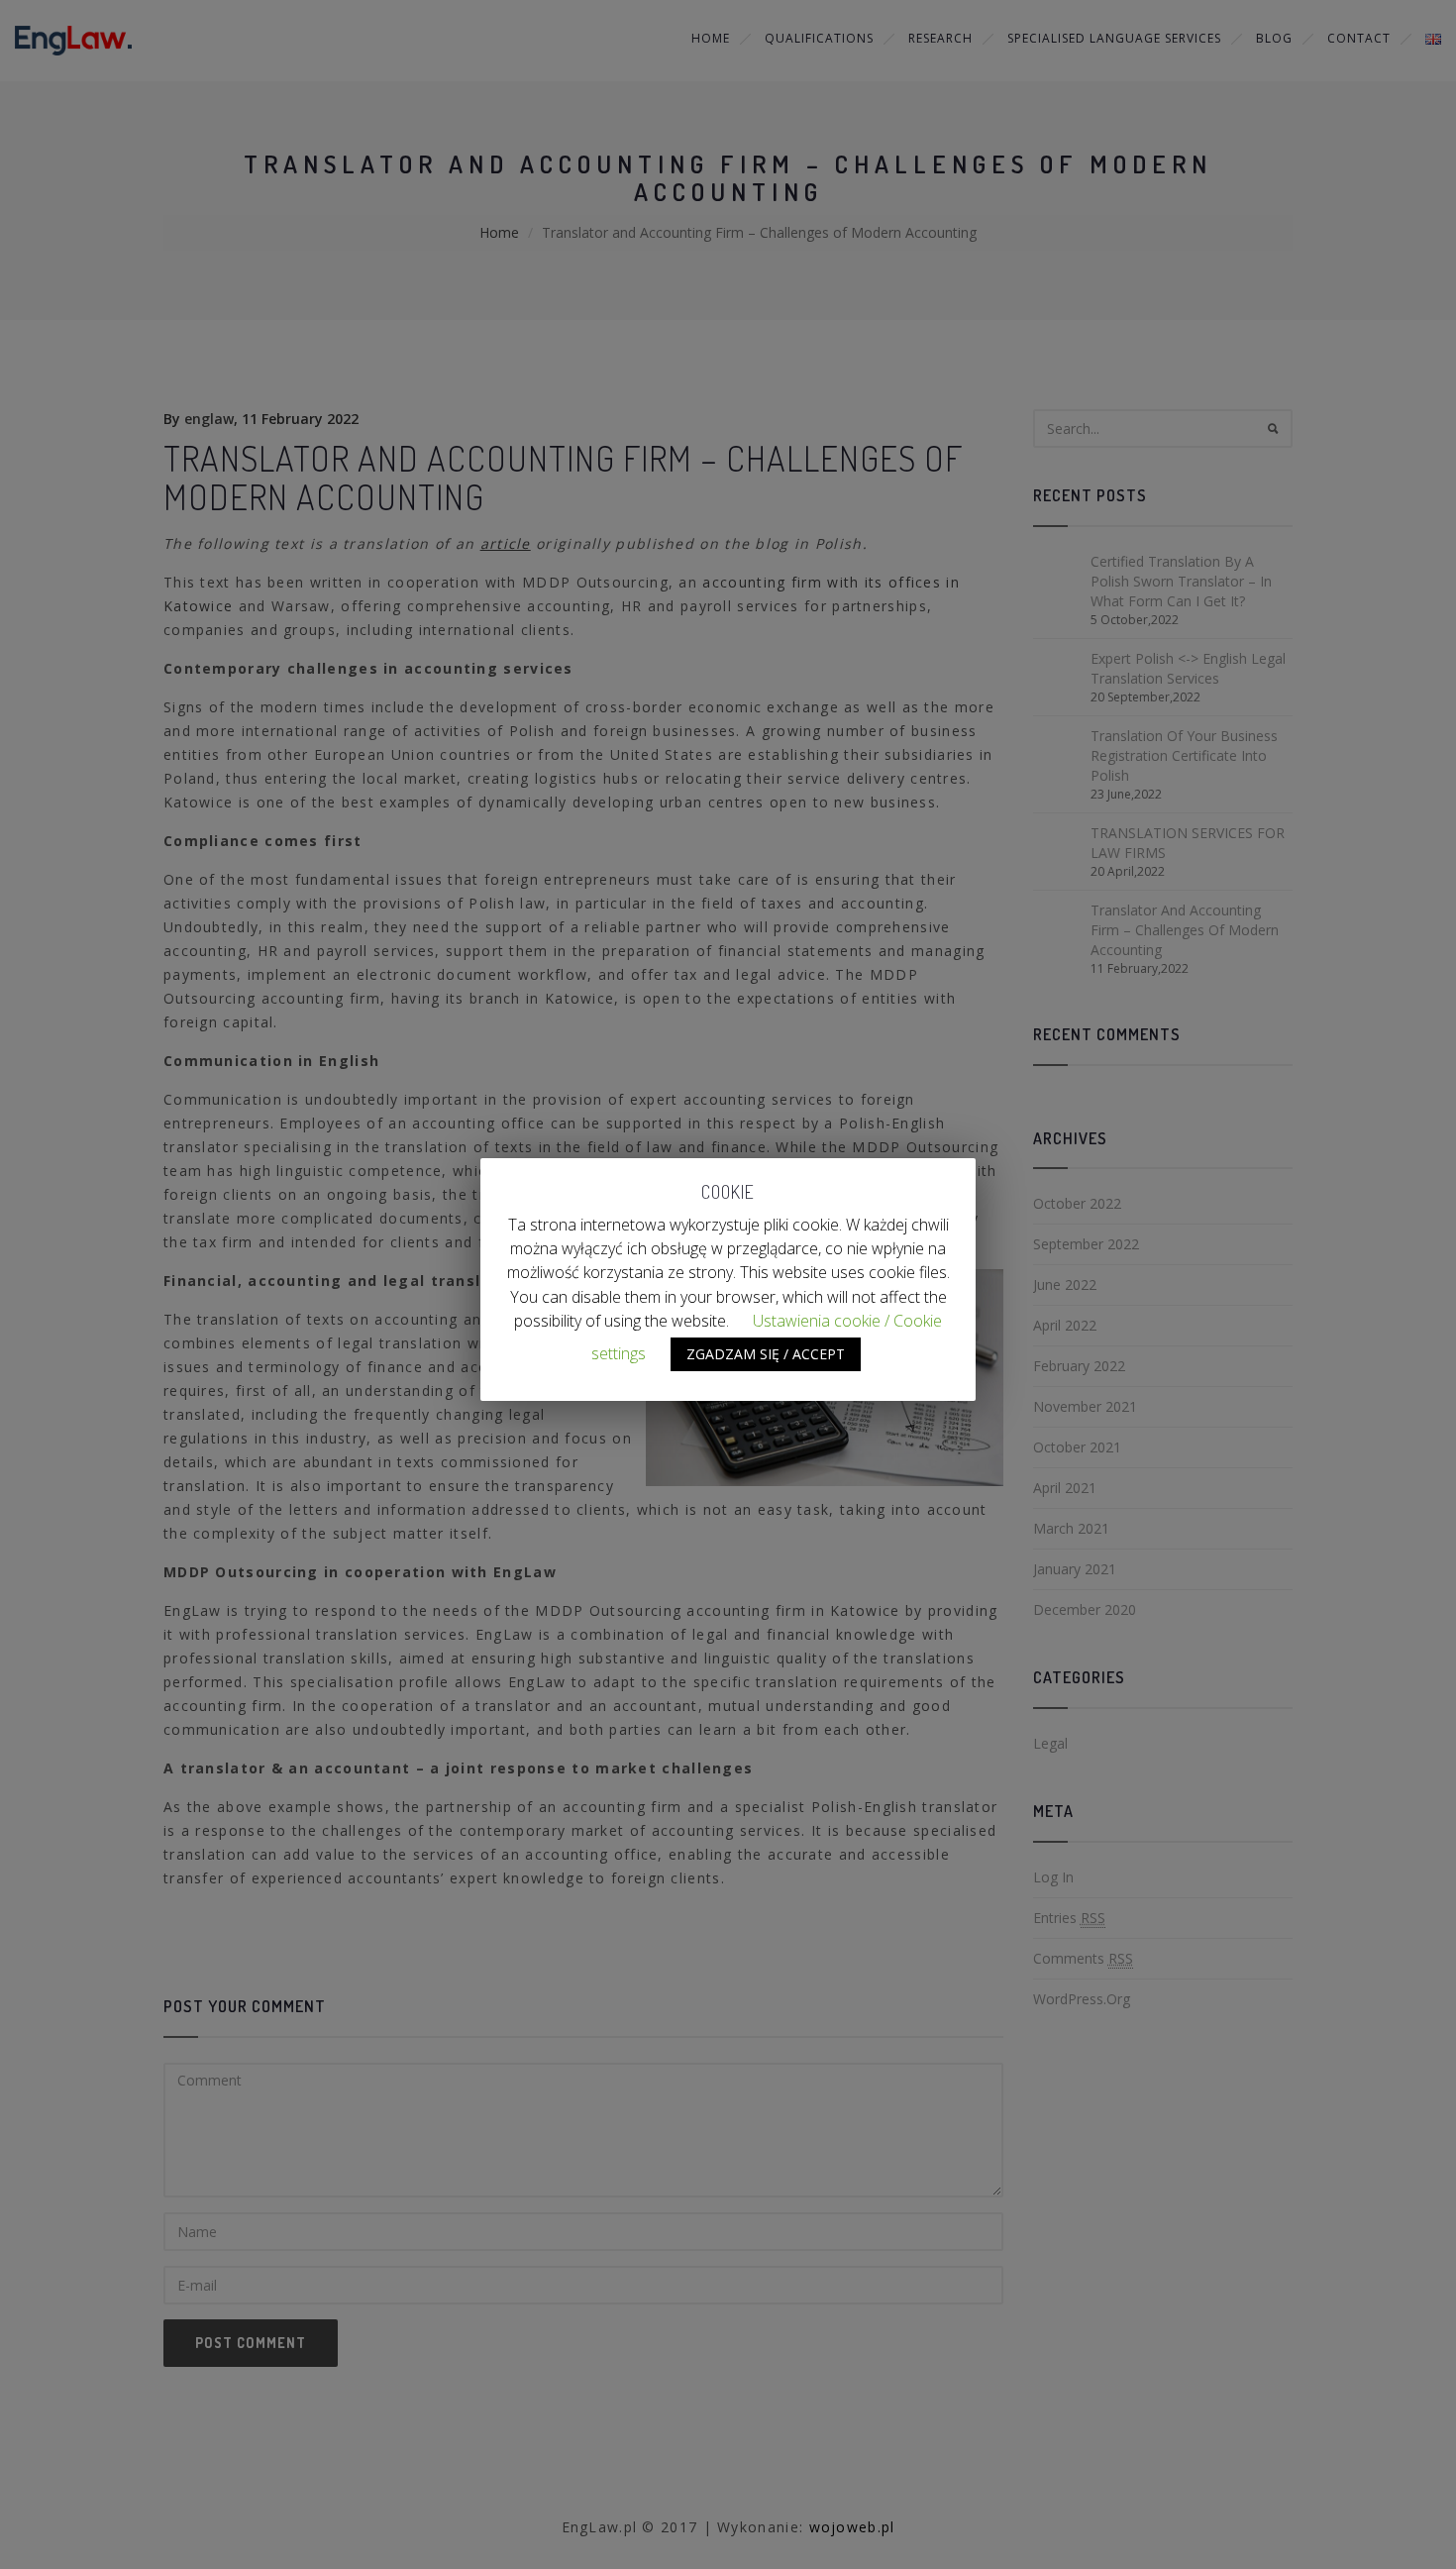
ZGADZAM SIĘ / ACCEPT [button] (766, 1354)
